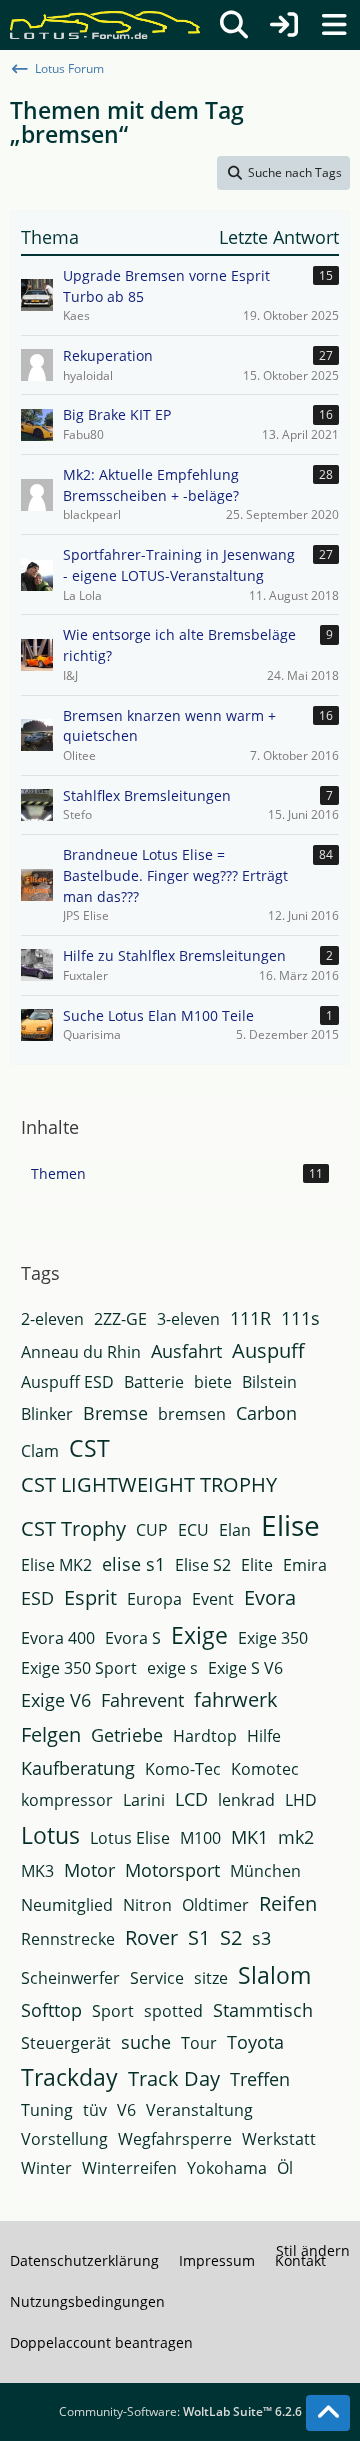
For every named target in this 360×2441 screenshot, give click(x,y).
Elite (257, 1565)
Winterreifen (129, 2168)
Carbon (266, 1413)
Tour (199, 2043)
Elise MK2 (56, 1565)
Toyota (255, 2042)
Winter (46, 2168)
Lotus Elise (130, 1838)
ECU (193, 1530)
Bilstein (269, 1382)
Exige (199, 1635)
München (265, 1871)
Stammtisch (263, 2010)
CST (89, 1448)
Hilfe (264, 1736)
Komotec (265, 1769)
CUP (152, 1530)
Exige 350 (273, 1638)
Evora (270, 1597)
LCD (191, 1799)
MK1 (249, 1837)
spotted (173, 2011)
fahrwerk (236, 1699)
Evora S (133, 1638)
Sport (113, 2011)
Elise (290, 1525)
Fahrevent (142, 1700)
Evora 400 (58, 1638)
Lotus (50, 1835)
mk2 (296, 1837)
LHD (301, 1800)
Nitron (147, 1905)
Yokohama (227, 2168)
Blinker (47, 1414)
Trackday (69, 2077)
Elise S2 (203, 1565)
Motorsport (172, 1870)
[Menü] (334, 25)
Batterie (154, 1382)
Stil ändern (313, 2250)
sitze (211, 1978)
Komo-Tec (183, 1769)
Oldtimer (215, 1905)
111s (300, 1318)
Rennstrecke (68, 1939)
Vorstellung (64, 2139)
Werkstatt (279, 2139)
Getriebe (127, 1735)
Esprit (90, 1597)
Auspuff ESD (67, 1382)
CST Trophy (73, 1528)
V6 (126, 2110)
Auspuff (268, 1350)
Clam (40, 1451)
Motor (89, 1870)
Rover (151, 1937)
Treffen (260, 2079)
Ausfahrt (186, 1351)
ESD (37, 1598)
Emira (305, 1565)
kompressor (67, 1800)
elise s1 (133, 1564)
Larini (144, 1800)
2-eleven (52, 1319)
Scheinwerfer (70, 1978)
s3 (261, 1938)
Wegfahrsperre (175, 2139)
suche (146, 2042)
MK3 (37, 1871)
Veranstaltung (199, 2110)
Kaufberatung (78, 1768)
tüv (95, 2110)
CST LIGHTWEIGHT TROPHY (149, 1484)
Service (157, 1978)
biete (213, 1382)
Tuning (47, 2110)
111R (250, 1318)
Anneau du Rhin (81, 1352)
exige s (172, 1668)
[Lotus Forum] (105, 25)
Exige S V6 (245, 1668)
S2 (231, 1937)
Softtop (51, 2010)
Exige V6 (56, 1700)
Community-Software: (180, 2411)
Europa (154, 1599)
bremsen (192, 1414)
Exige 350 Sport (79, 1668)
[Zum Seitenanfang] (328, 2413)
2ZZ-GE (120, 1319)
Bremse (115, 1413)
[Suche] (234, 25)
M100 (200, 1838)
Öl (285, 2168)
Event (213, 1599)
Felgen (51, 1734)
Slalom (274, 1975)
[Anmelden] (284, 25)
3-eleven (188, 1319)
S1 (199, 1937)
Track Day (174, 2078)
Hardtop (205, 1736)
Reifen (288, 1903)
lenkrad (246, 1800)
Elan (235, 1530)
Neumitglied (67, 1905)
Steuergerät (66, 2043)
